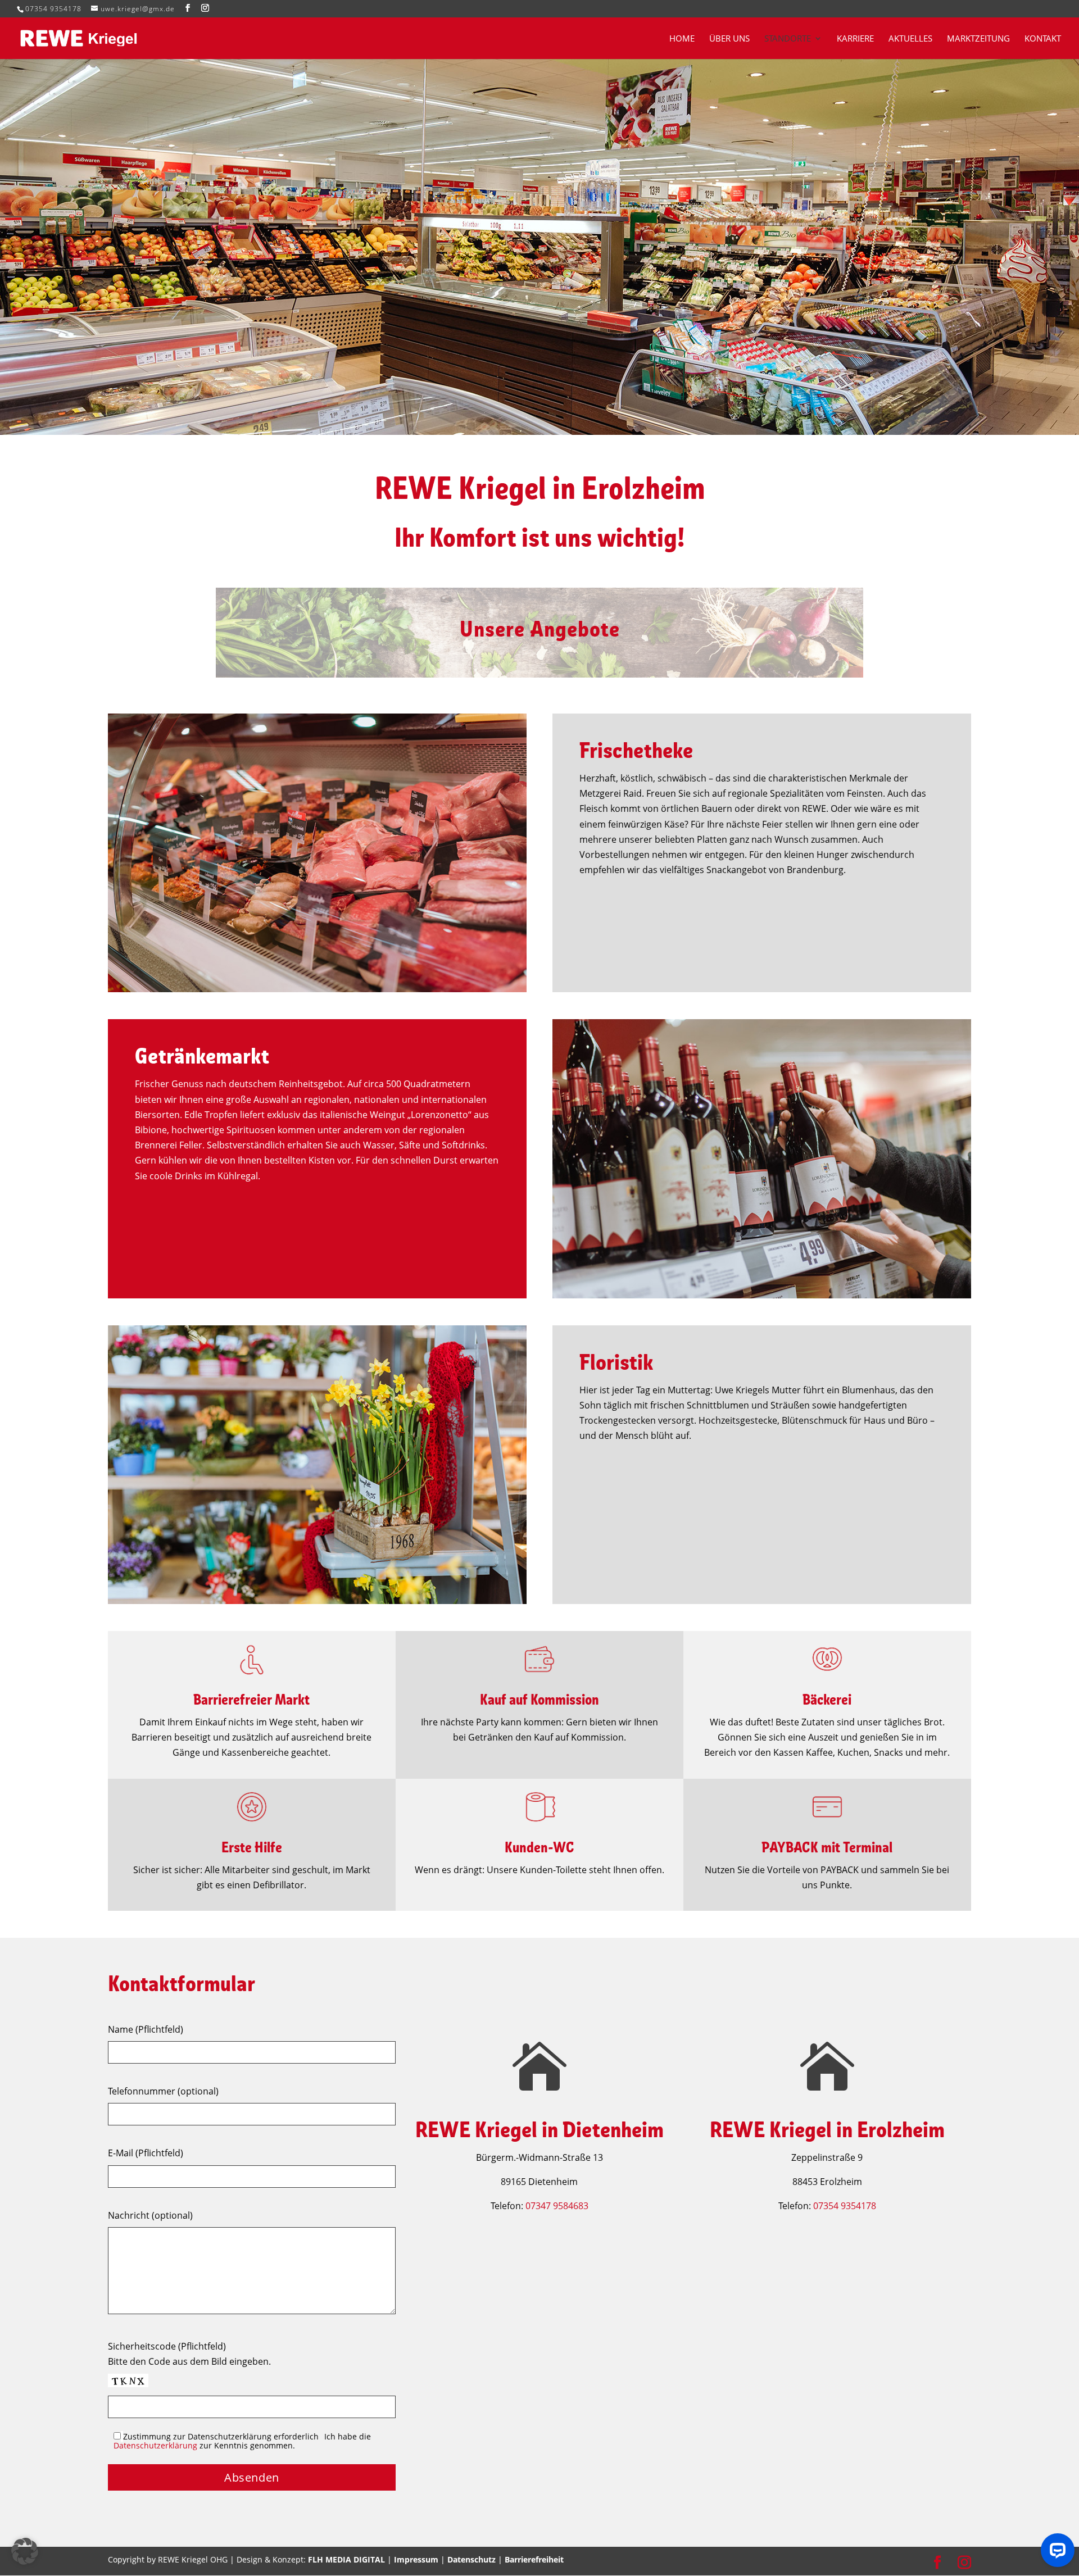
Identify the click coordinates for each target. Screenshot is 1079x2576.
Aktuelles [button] (910, 39)
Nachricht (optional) (150, 2215)
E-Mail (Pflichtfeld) (146, 2153)
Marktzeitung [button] (978, 39)
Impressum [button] (416, 2559)
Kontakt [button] (1043, 39)
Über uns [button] (729, 39)
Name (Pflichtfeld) (146, 2029)
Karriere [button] (855, 39)
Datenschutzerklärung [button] (155, 2445)
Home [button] (682, 39)
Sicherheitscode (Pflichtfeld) (167, 2346)
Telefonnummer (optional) (163, 2091)
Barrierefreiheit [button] (534, 2559)
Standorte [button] (788, 39)
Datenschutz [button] (472, 2559)
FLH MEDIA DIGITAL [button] (346, 2559)
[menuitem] (688, 47)
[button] (188, 8)
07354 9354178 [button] (53, 9)
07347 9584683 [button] (557, 2206)
